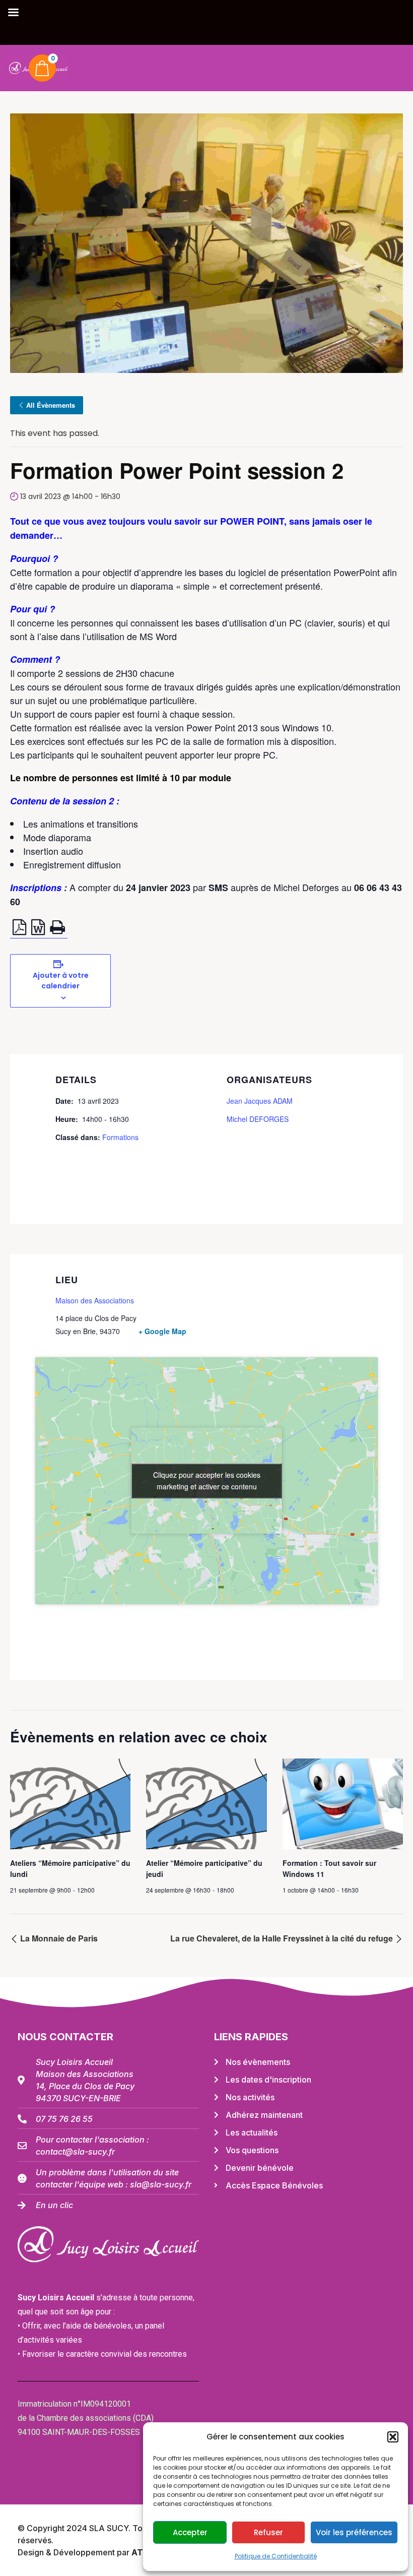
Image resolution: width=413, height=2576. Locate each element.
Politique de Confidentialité (276, 2556)
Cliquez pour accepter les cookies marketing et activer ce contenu (207, 1481)
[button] (393, 2437)
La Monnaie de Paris (58, 1938)
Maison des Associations (95, 1300)
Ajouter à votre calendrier (61, 981)
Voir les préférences (354, 2532)
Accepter (190, 2532)
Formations (120, 1137)
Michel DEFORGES (258, 1119)
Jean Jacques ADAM (260, 1101)
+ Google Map (162, 1331)
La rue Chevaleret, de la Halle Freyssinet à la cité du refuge (283, 1938)
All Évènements (51, 405)
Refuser (268, 2532)
